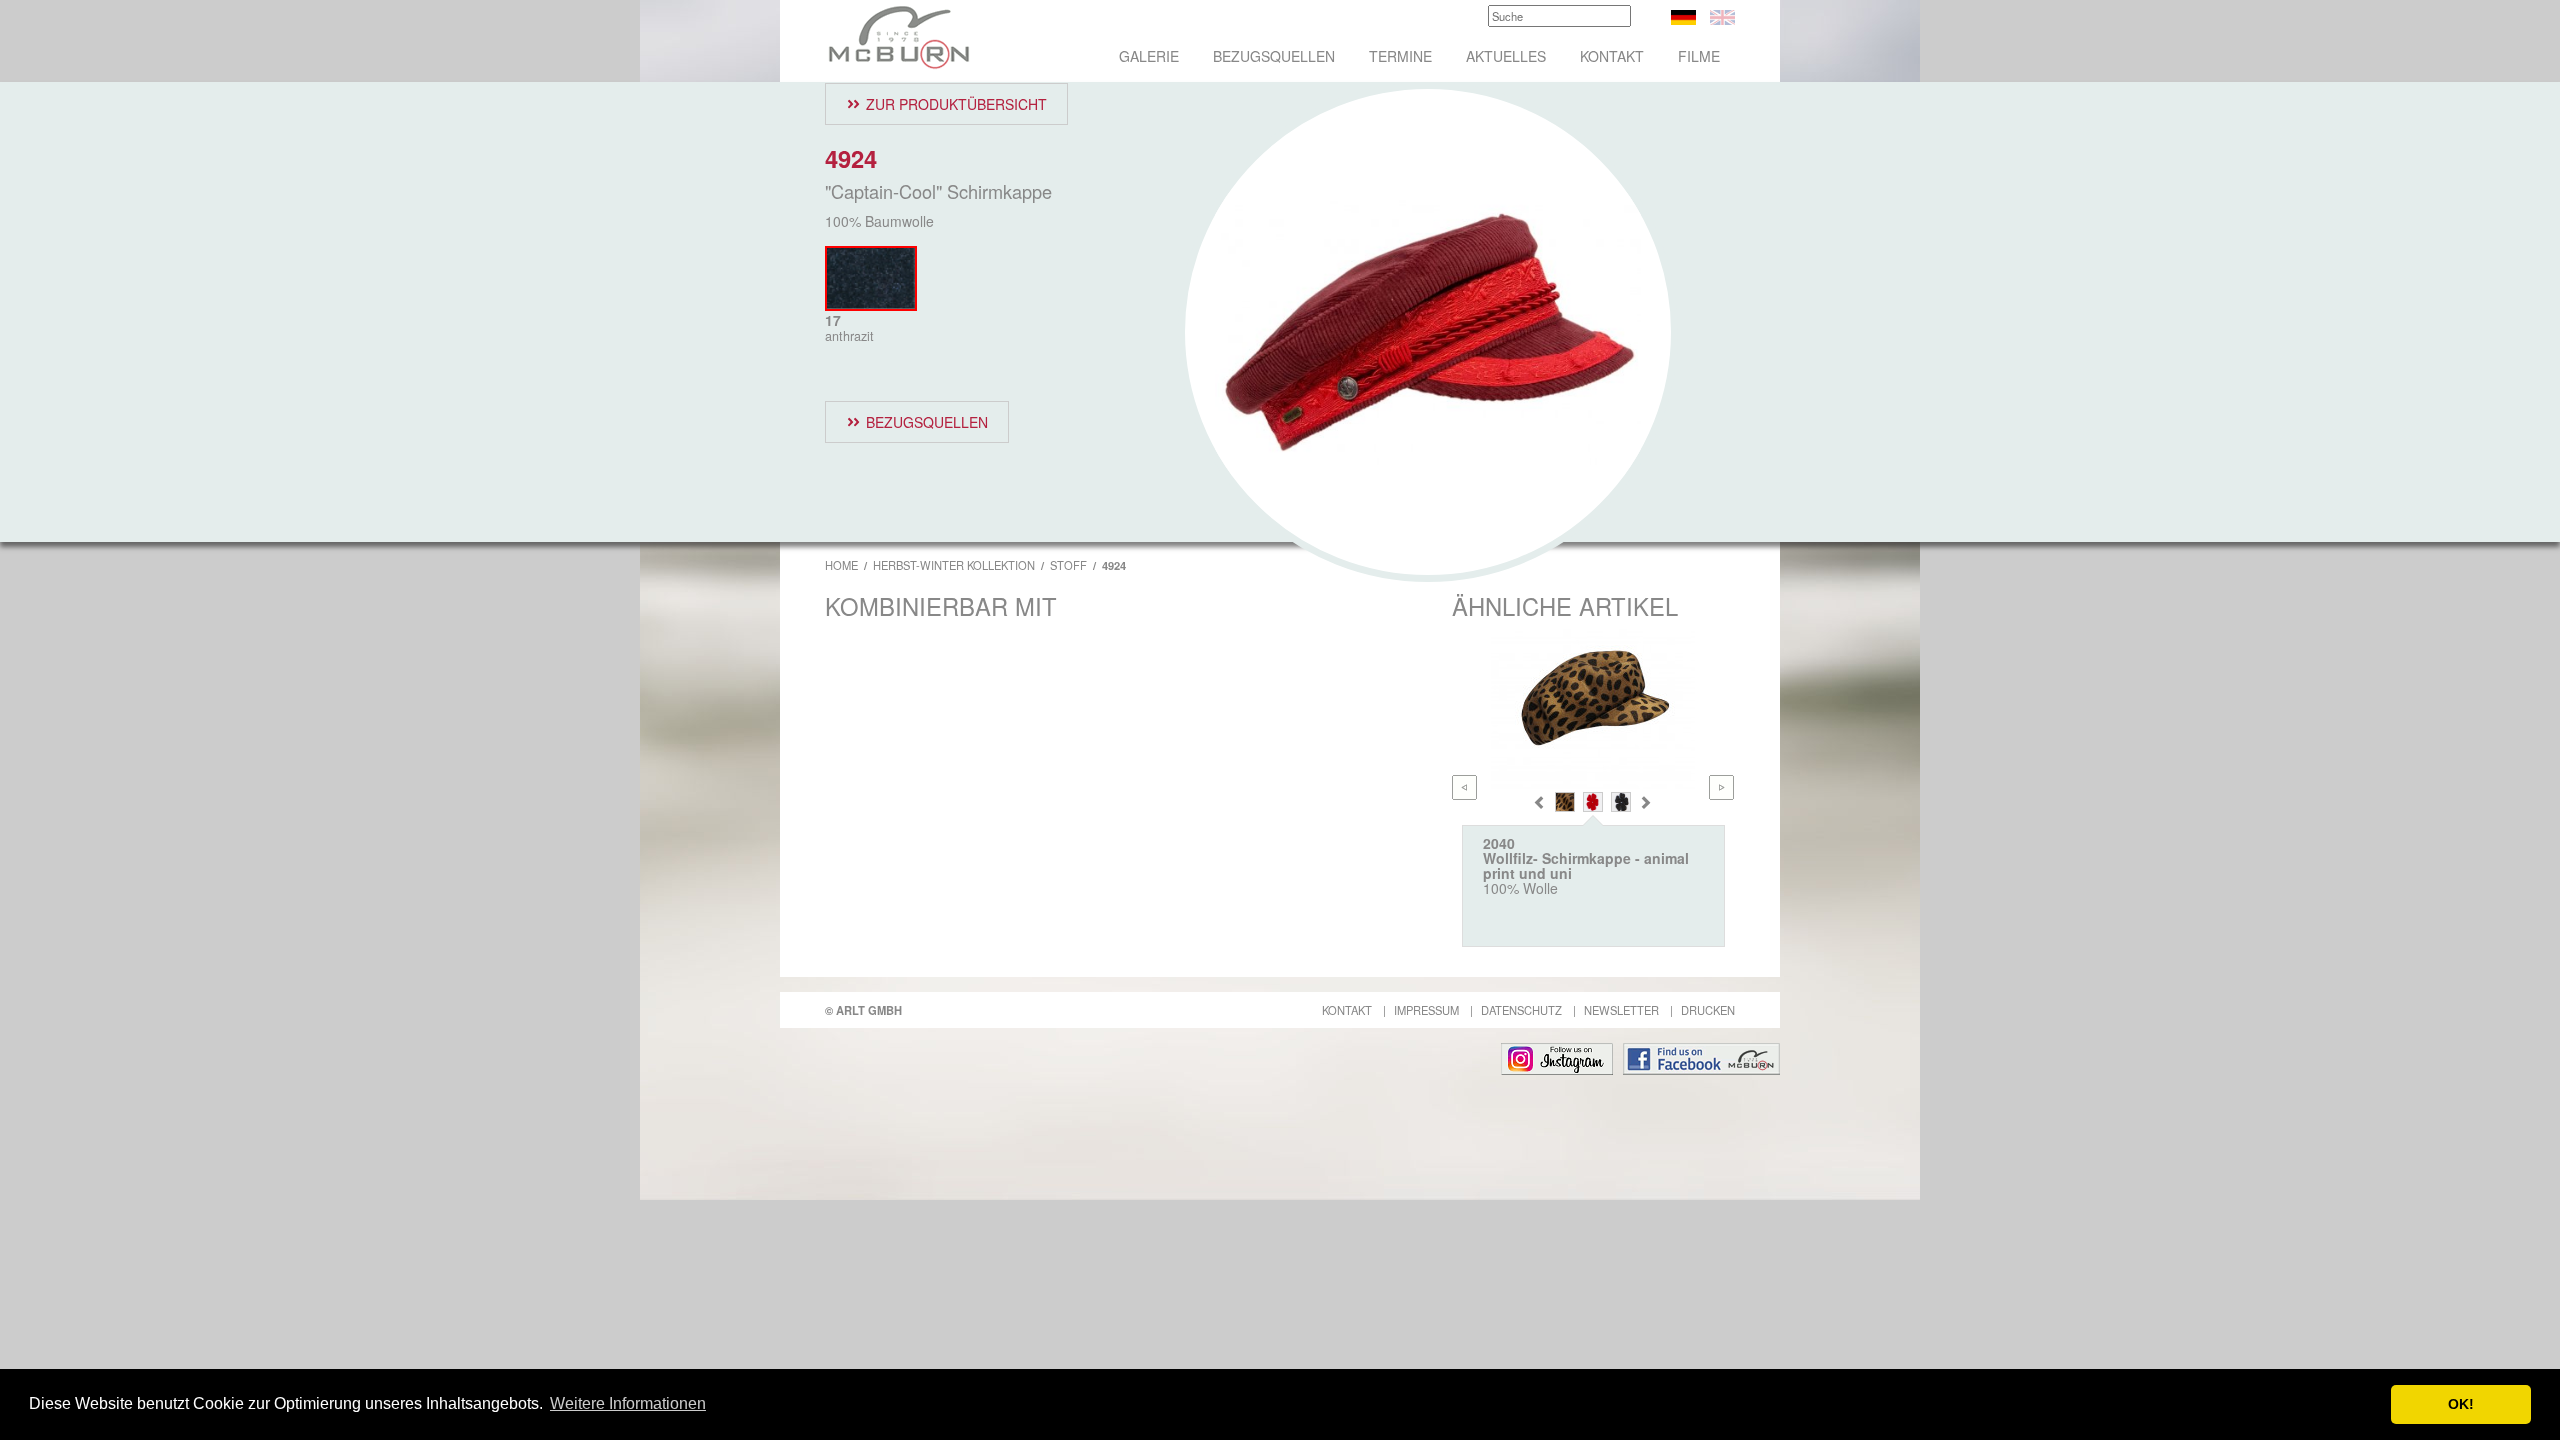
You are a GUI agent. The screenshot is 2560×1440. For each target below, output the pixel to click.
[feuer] (1593, 802)
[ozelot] (1565, 802)
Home (841, 565)
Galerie (1149, 56)
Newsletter (1621, 1010)
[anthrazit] (1621, 802)
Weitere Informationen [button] (628, 1403)
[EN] (1722, 15)
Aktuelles (1506, 56)
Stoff (1068, 565)
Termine (1400, 56)
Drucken (1708, 1010)
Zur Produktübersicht (956, 104)
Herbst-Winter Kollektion (954, 565)
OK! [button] (2461, 1404)
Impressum (1426, 1010)
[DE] (1683, 15)
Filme (1699, 56)
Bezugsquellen (1274, 56)
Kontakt (1612, 56)
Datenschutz (1521, 1010)
